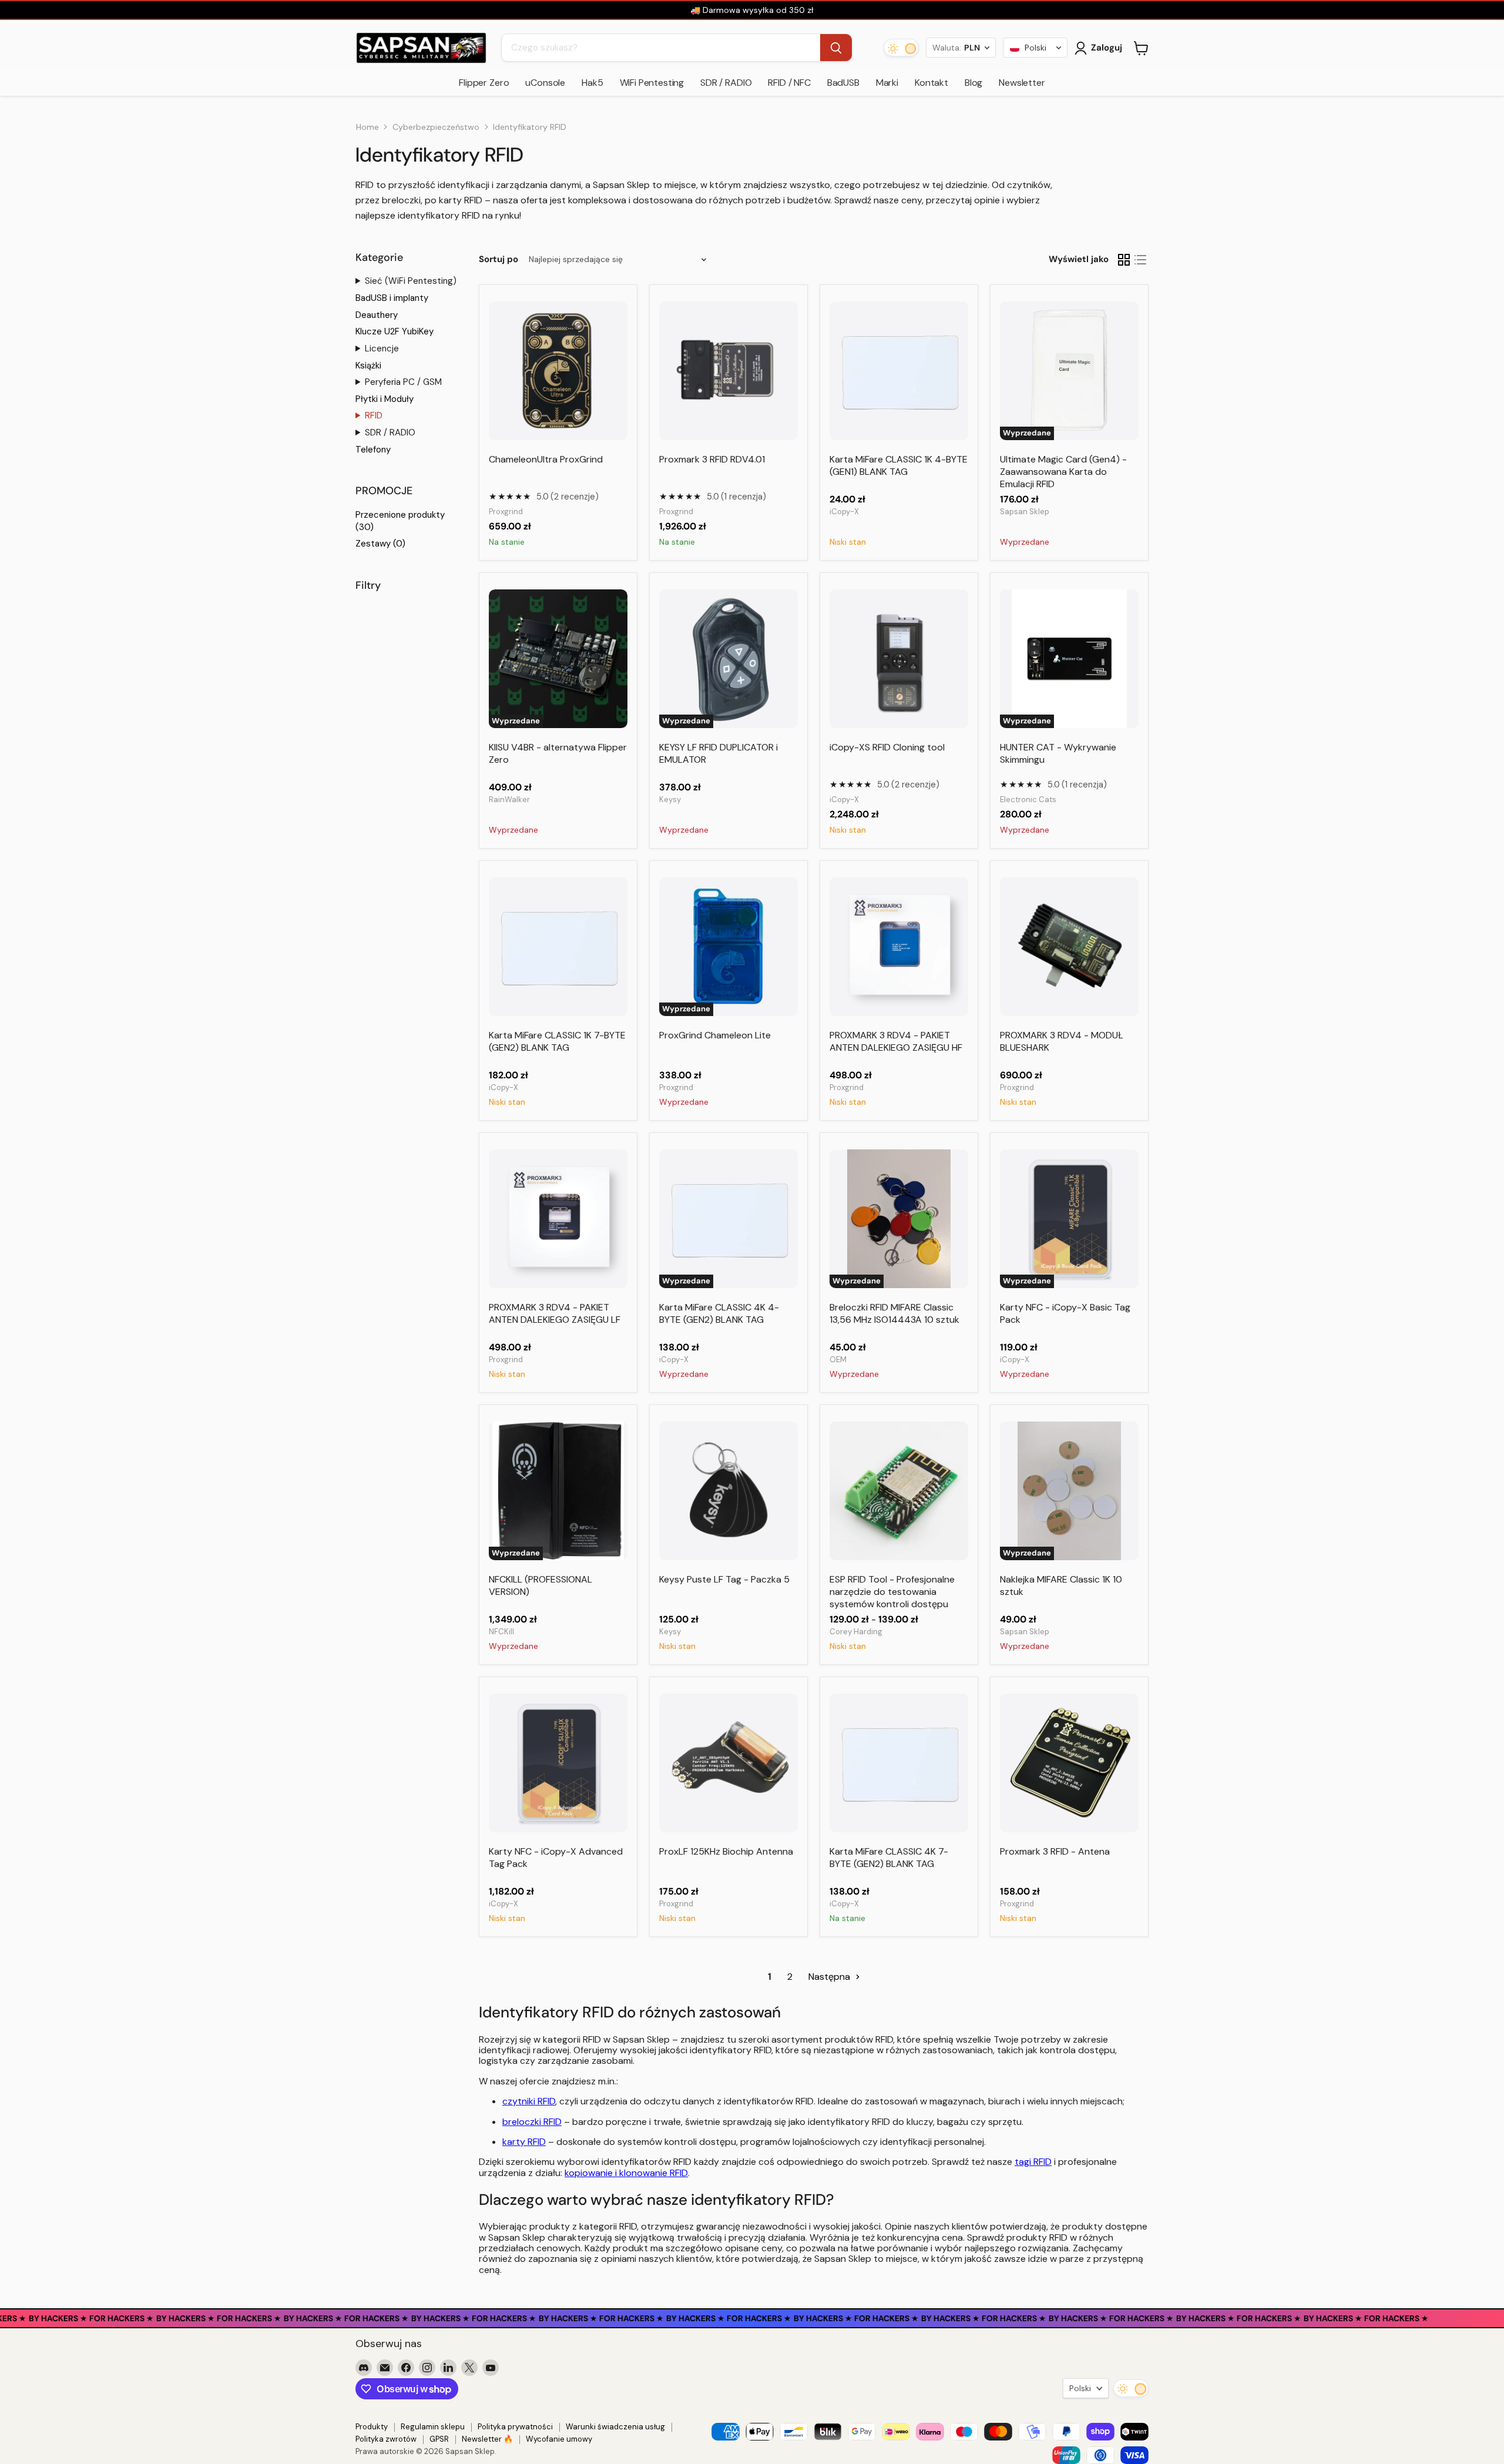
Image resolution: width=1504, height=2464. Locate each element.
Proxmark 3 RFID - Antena (1055, 1851)
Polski (1080, 2388)
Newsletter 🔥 (487, 2439)
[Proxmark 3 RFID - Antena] (1069, 1763)
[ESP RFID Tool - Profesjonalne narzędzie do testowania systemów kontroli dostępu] (899, 1491)
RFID (374, 415)
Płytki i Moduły (385, 399)
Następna (830, 1977)
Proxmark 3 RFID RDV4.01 (712, 459)
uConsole (545, 83)
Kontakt (931, 83)
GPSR (439, 2439)
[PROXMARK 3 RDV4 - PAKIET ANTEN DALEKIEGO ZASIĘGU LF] (558, 1219)
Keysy (670, 799)
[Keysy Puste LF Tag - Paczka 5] (728, 1491)
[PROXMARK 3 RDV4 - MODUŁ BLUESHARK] (1069, 947)
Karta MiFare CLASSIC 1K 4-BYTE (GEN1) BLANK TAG (899, 465)
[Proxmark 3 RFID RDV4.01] (728, 371)
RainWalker (509, 799)
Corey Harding (856, 1632)
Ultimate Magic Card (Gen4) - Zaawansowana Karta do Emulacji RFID (1063, 472)
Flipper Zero (484, 83)
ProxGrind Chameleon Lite (715, 1035)
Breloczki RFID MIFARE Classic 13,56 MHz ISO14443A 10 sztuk (894, 1313)
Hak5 (592, 83)
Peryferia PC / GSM (403, 382)
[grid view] (1124, 260)
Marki (887, 83)
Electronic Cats (1028, 799)
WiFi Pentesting (652, 83)
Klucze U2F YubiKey (395, 331)
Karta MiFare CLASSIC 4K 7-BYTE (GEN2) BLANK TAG (889, 1858)
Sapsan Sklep (1025, 512)
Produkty (372, 2427)
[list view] (1140, 260)
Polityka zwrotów (386, 2439)
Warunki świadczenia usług (615, 2427)
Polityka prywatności (515, 2427)
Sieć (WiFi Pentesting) (411, 281)
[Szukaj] (836, 48)
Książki (368, 366)
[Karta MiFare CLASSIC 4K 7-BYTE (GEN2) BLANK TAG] (899, 1763)
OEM (838, 1360)
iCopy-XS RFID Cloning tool (887, 747)
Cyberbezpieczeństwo (436, 127)
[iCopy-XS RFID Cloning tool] (899, 659)
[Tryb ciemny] (901, 48)
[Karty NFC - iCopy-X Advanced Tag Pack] (558, 1763)
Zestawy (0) (380, 544)
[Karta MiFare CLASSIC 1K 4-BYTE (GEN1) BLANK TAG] (899, 371)
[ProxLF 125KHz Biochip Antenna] (728, 1763)
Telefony (373, 450)
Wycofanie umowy (559, 2439)
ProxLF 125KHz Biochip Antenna (726, 1851)
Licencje (382, 348)
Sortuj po (498, 259)
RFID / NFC (789, 83)
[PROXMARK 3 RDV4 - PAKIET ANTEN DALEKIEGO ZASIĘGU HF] (899, 947)
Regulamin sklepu (433, 2427)
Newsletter (1022, 83)
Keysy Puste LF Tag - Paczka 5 (724, 1579)
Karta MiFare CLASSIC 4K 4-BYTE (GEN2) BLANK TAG (719, 1313)
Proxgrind (506, 512)
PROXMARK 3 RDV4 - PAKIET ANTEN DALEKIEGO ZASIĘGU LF (555, 1313)
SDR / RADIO (726, 83)
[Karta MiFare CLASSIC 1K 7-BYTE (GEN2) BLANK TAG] (558, 947)
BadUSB (843, 83)
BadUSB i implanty (392, 298)
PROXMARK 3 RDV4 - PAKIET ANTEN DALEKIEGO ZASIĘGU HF (896, 1041)
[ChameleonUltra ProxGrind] (558, 371)
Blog (973, 83)
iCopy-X (844, 512)
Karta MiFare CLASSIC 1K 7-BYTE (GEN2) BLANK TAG (557, 1041)
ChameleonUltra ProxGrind (546, 459)
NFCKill (501, 1632)
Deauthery (377, 315)
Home (367, 127)
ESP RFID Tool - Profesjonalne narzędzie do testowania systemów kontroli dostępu (892, 1592)
